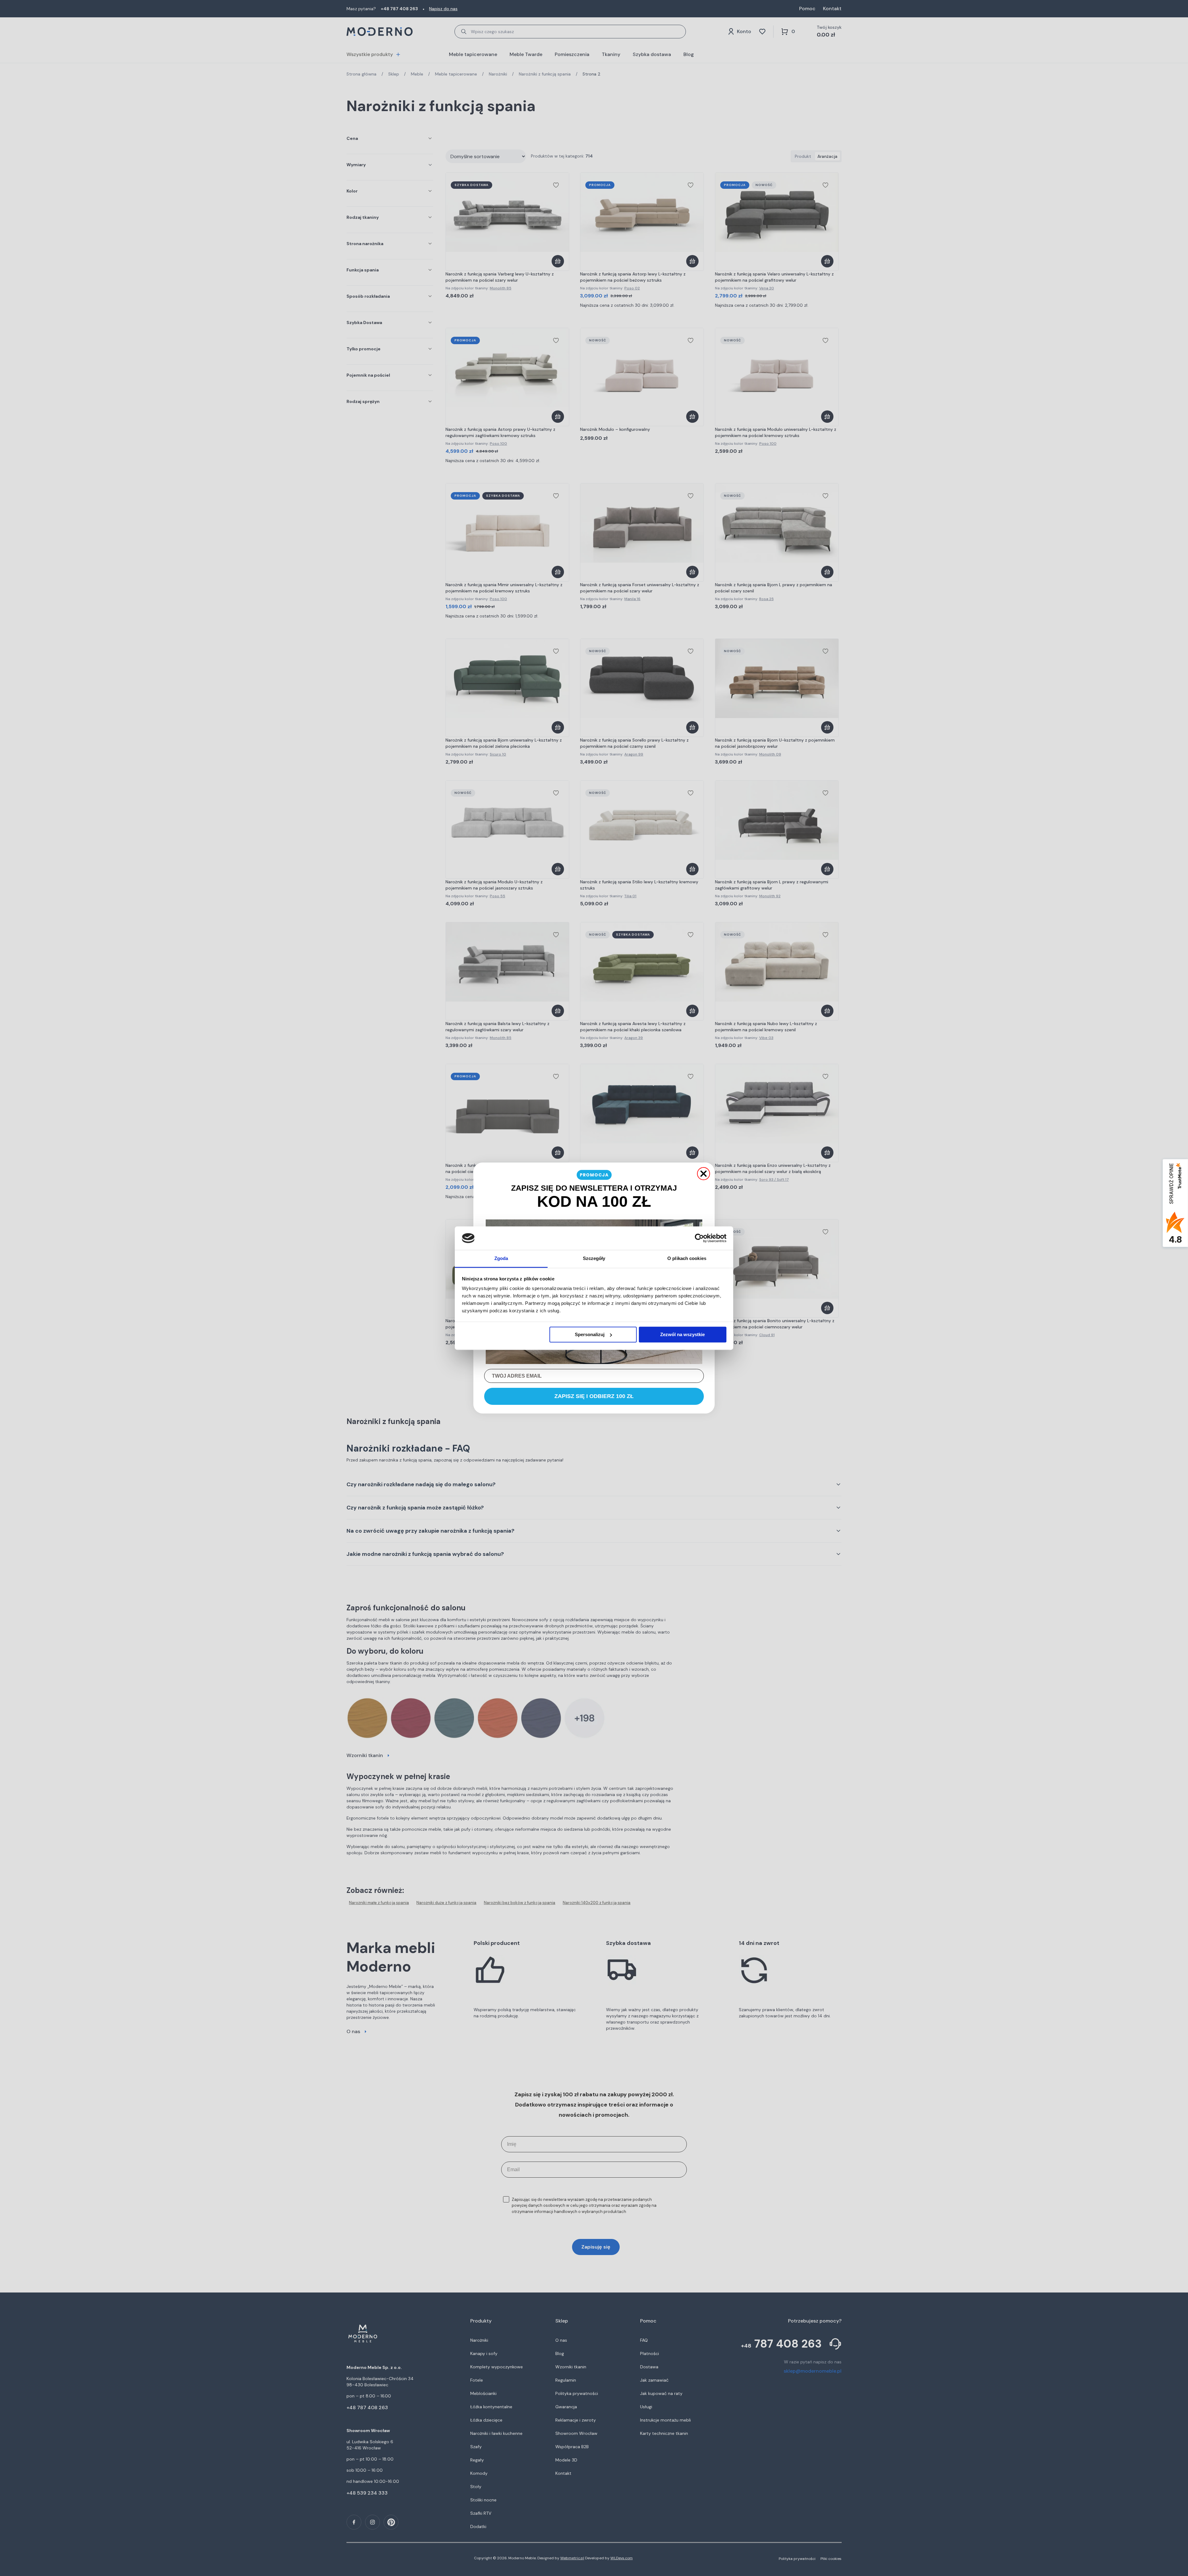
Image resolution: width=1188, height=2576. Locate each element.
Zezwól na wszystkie (682, 1334)
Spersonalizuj (590, 1334)
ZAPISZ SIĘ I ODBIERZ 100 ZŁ (594, 1396)
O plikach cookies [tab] (687, 1259)
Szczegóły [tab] (594, 1259)
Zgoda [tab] (501, 1259)
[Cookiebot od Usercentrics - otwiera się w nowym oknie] (699, 1238)
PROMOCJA (594, 1175)
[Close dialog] (704, 1174)
